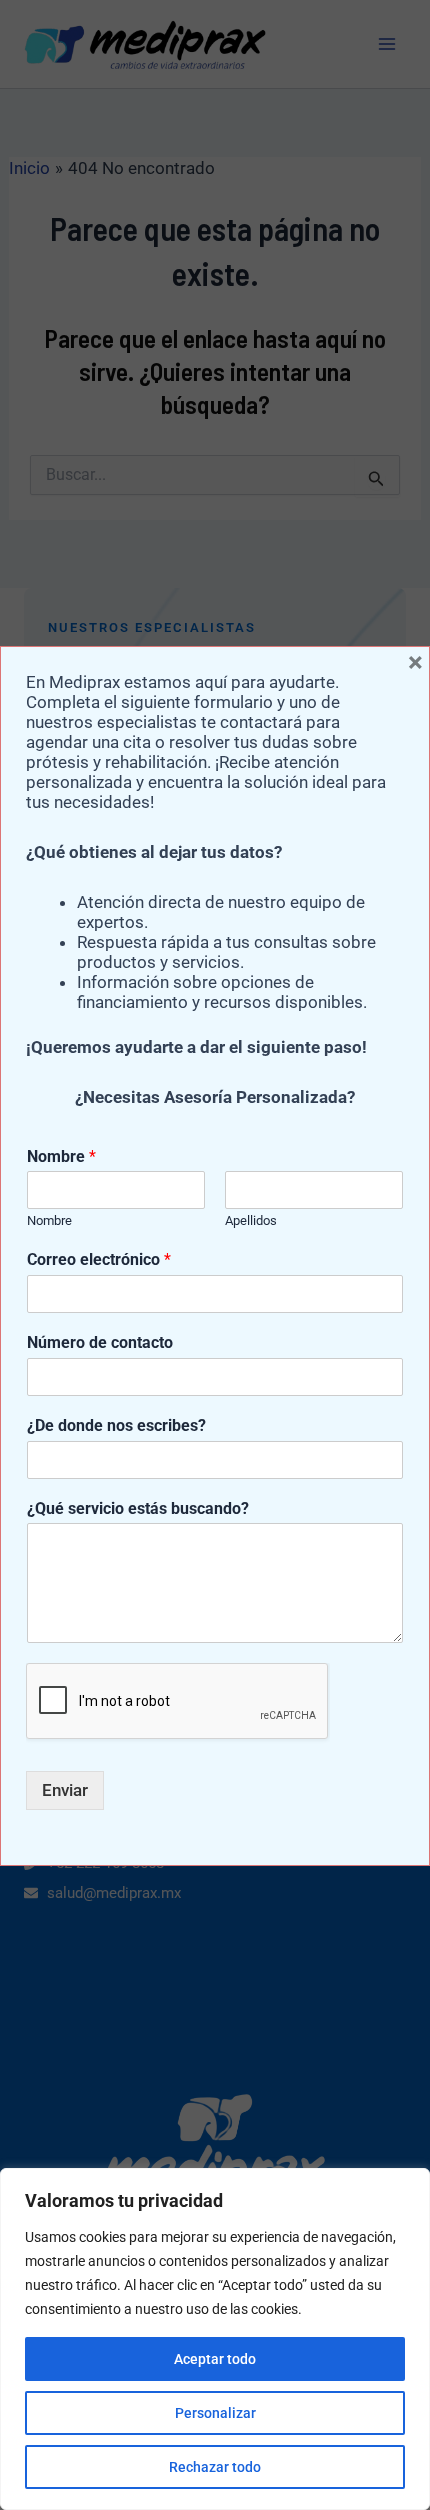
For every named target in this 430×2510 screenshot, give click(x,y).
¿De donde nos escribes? (116, 1425)
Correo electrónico (99, 1259)
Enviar (65, 1790)
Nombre (61, 1156)
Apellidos (251, 1220)
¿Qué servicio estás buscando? (138, 1508)
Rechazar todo (215, 2467)
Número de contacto (100, 1342)
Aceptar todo (215, 2359)
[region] (215, 2339)
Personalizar (215, 2413)
